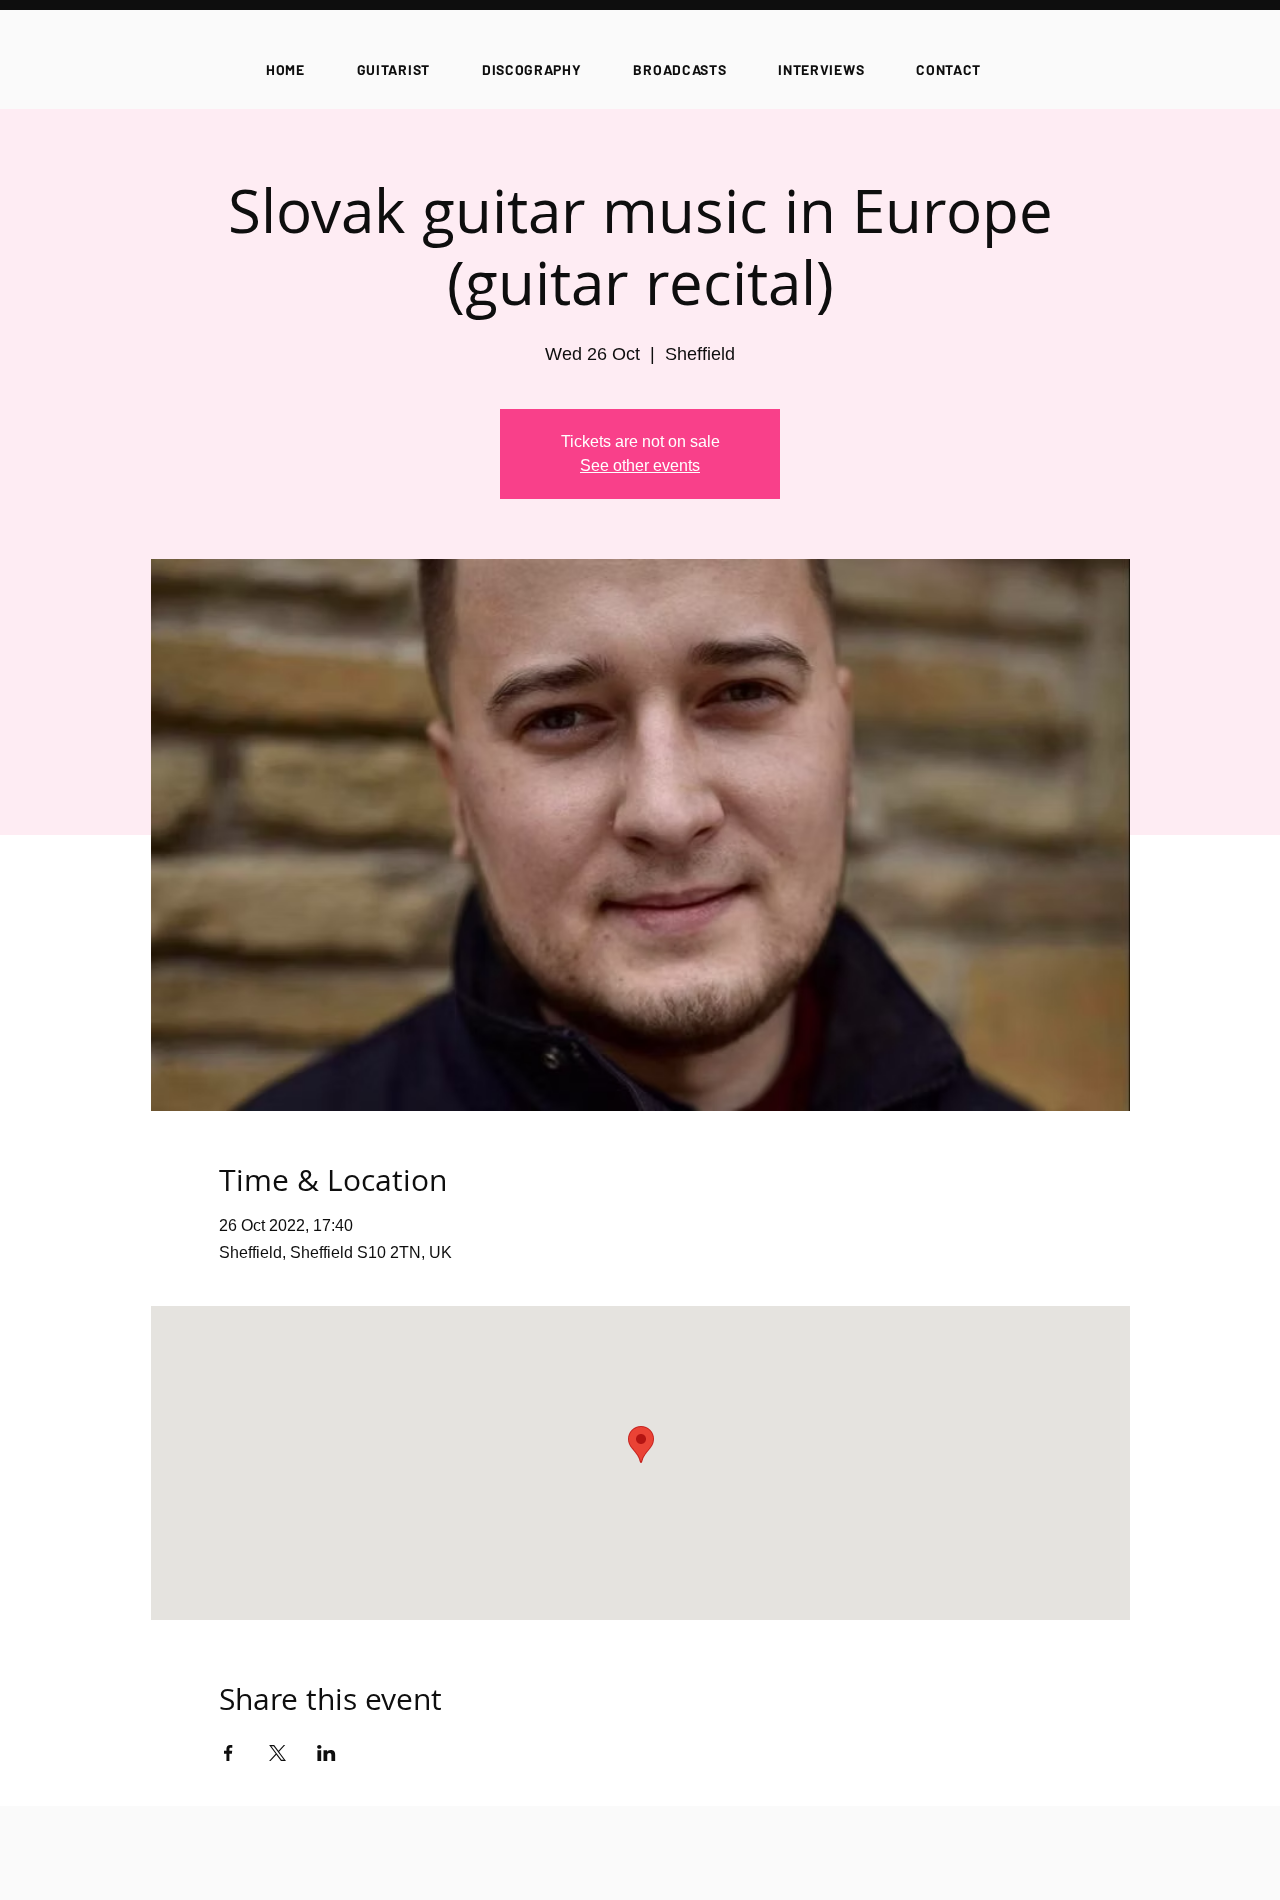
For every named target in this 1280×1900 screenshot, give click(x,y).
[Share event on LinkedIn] (326, 1753)
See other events (640, 465)
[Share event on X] (277, 1753)
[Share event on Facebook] (228, 1753)
